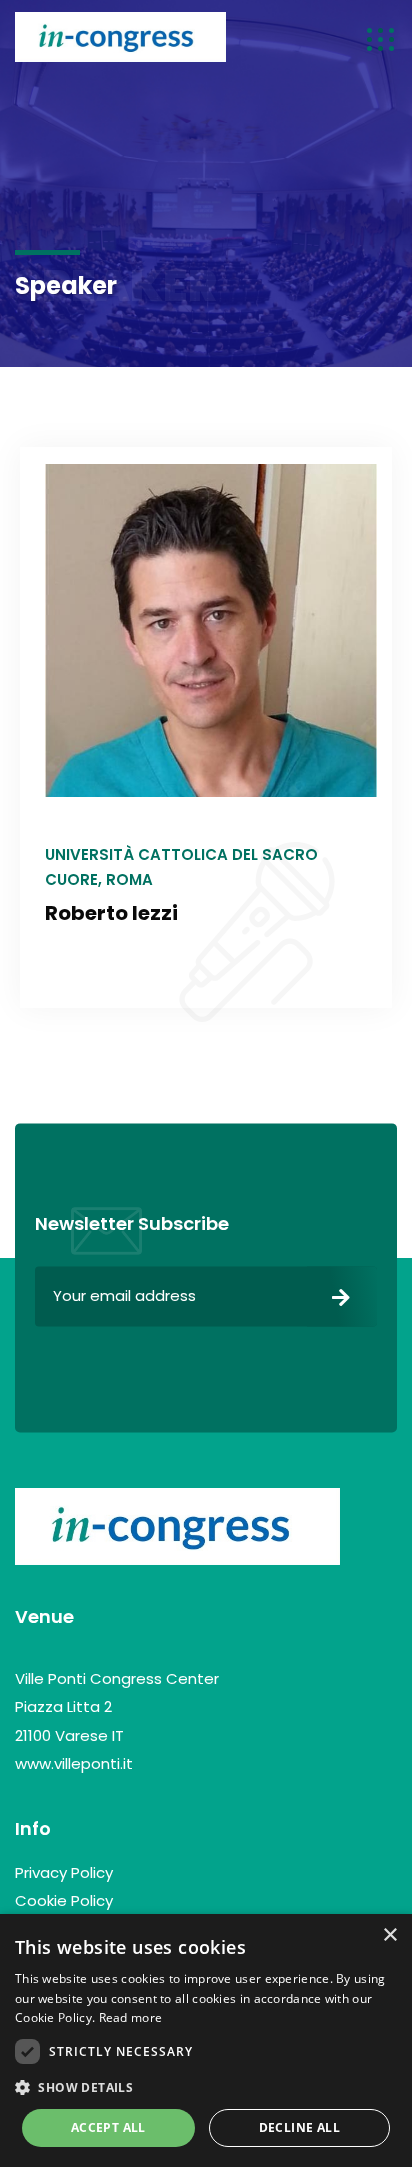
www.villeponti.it (74, 1763)
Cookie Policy (64, 1900)
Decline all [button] (299, 2127)
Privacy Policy (64, 1872)
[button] (206, 2087)
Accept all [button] (108, 2127)
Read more (131, 2017)
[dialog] (206, 2040)
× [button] (389, 1935)
